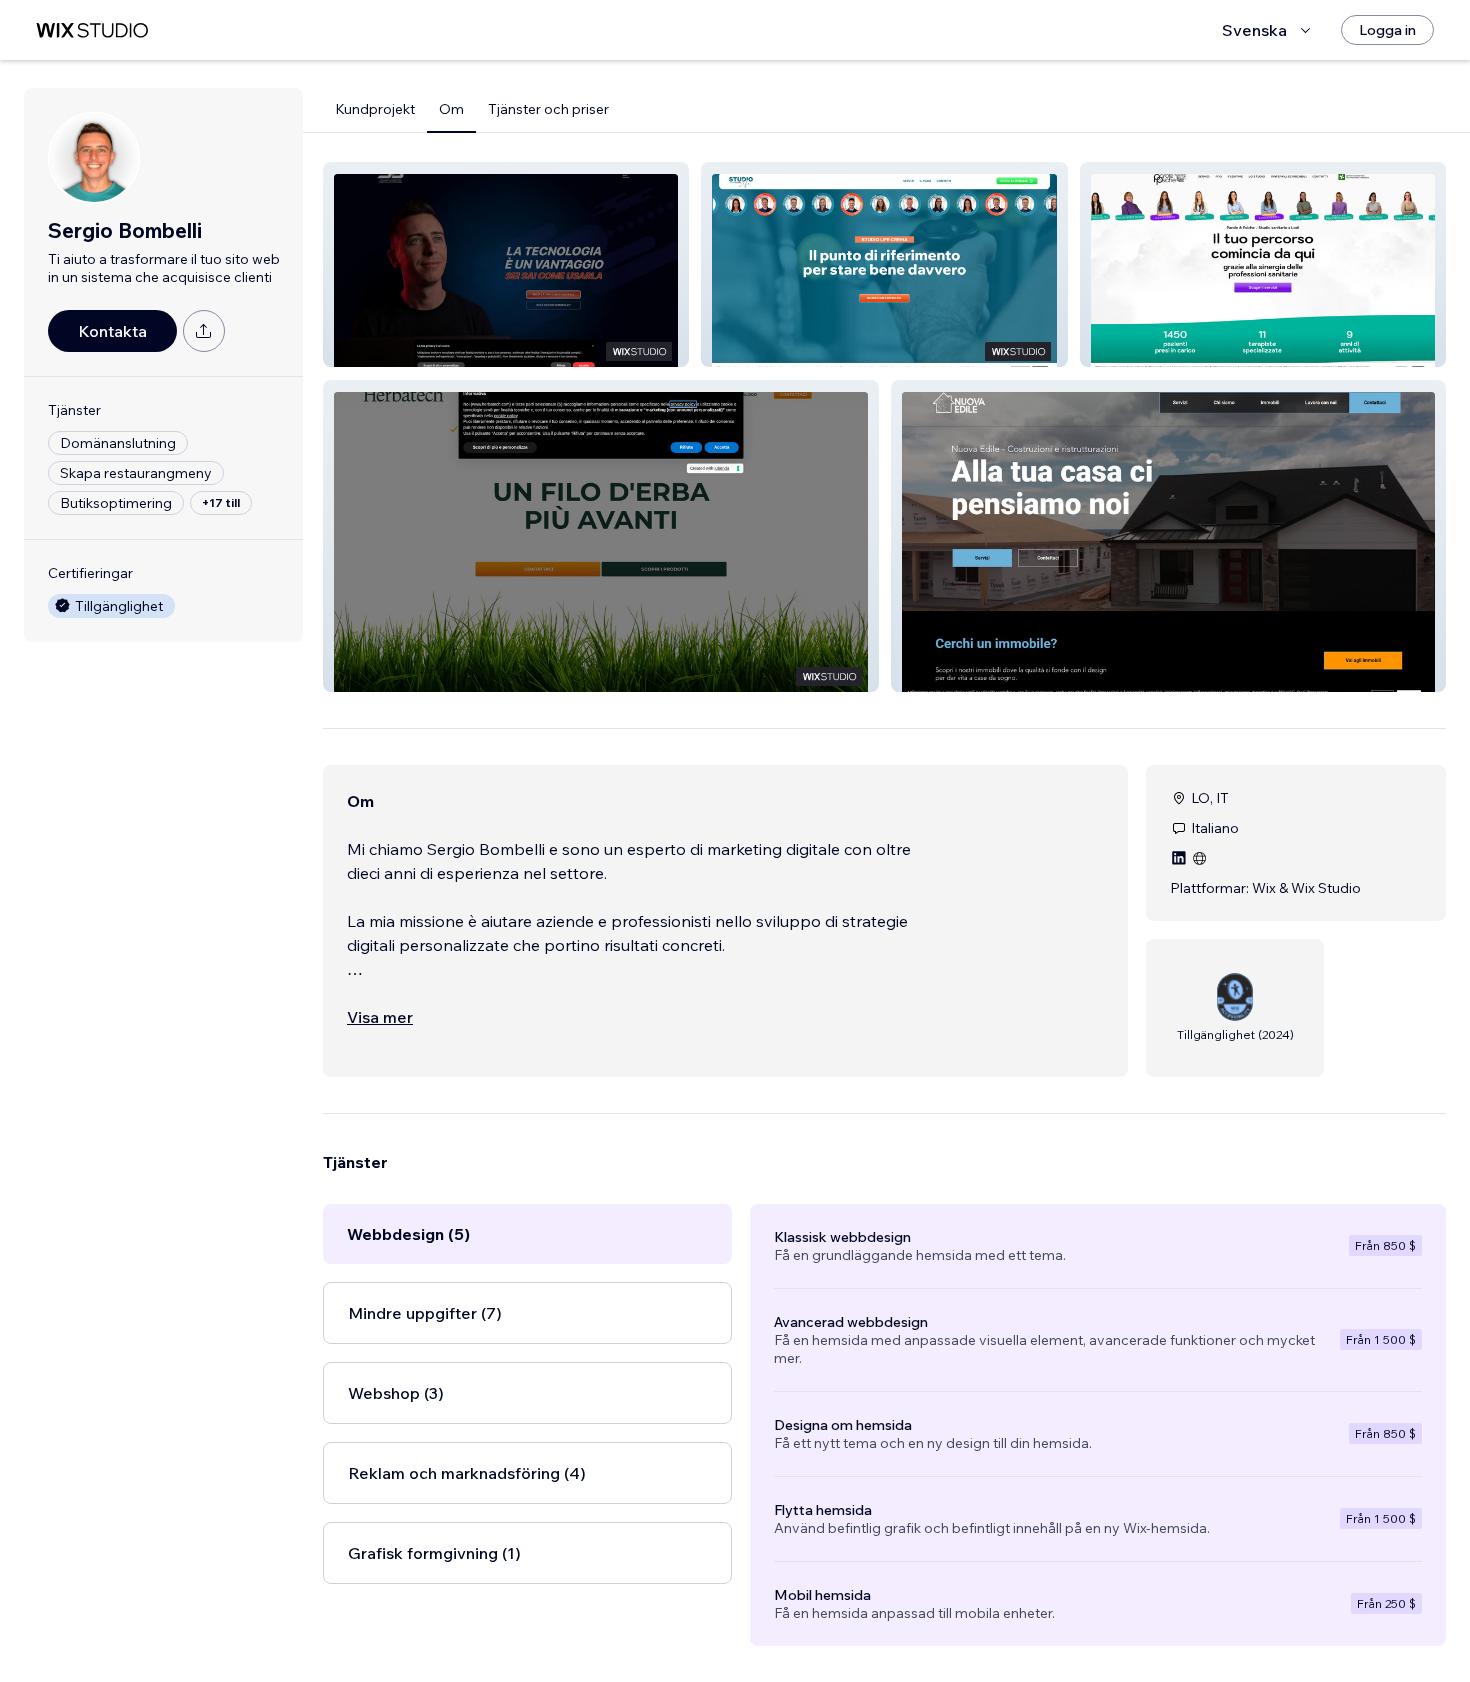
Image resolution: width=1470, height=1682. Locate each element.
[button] (506, 264)
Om (451, 109)
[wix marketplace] (92, 30)
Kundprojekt (375, 109)
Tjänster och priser (548, 109)
